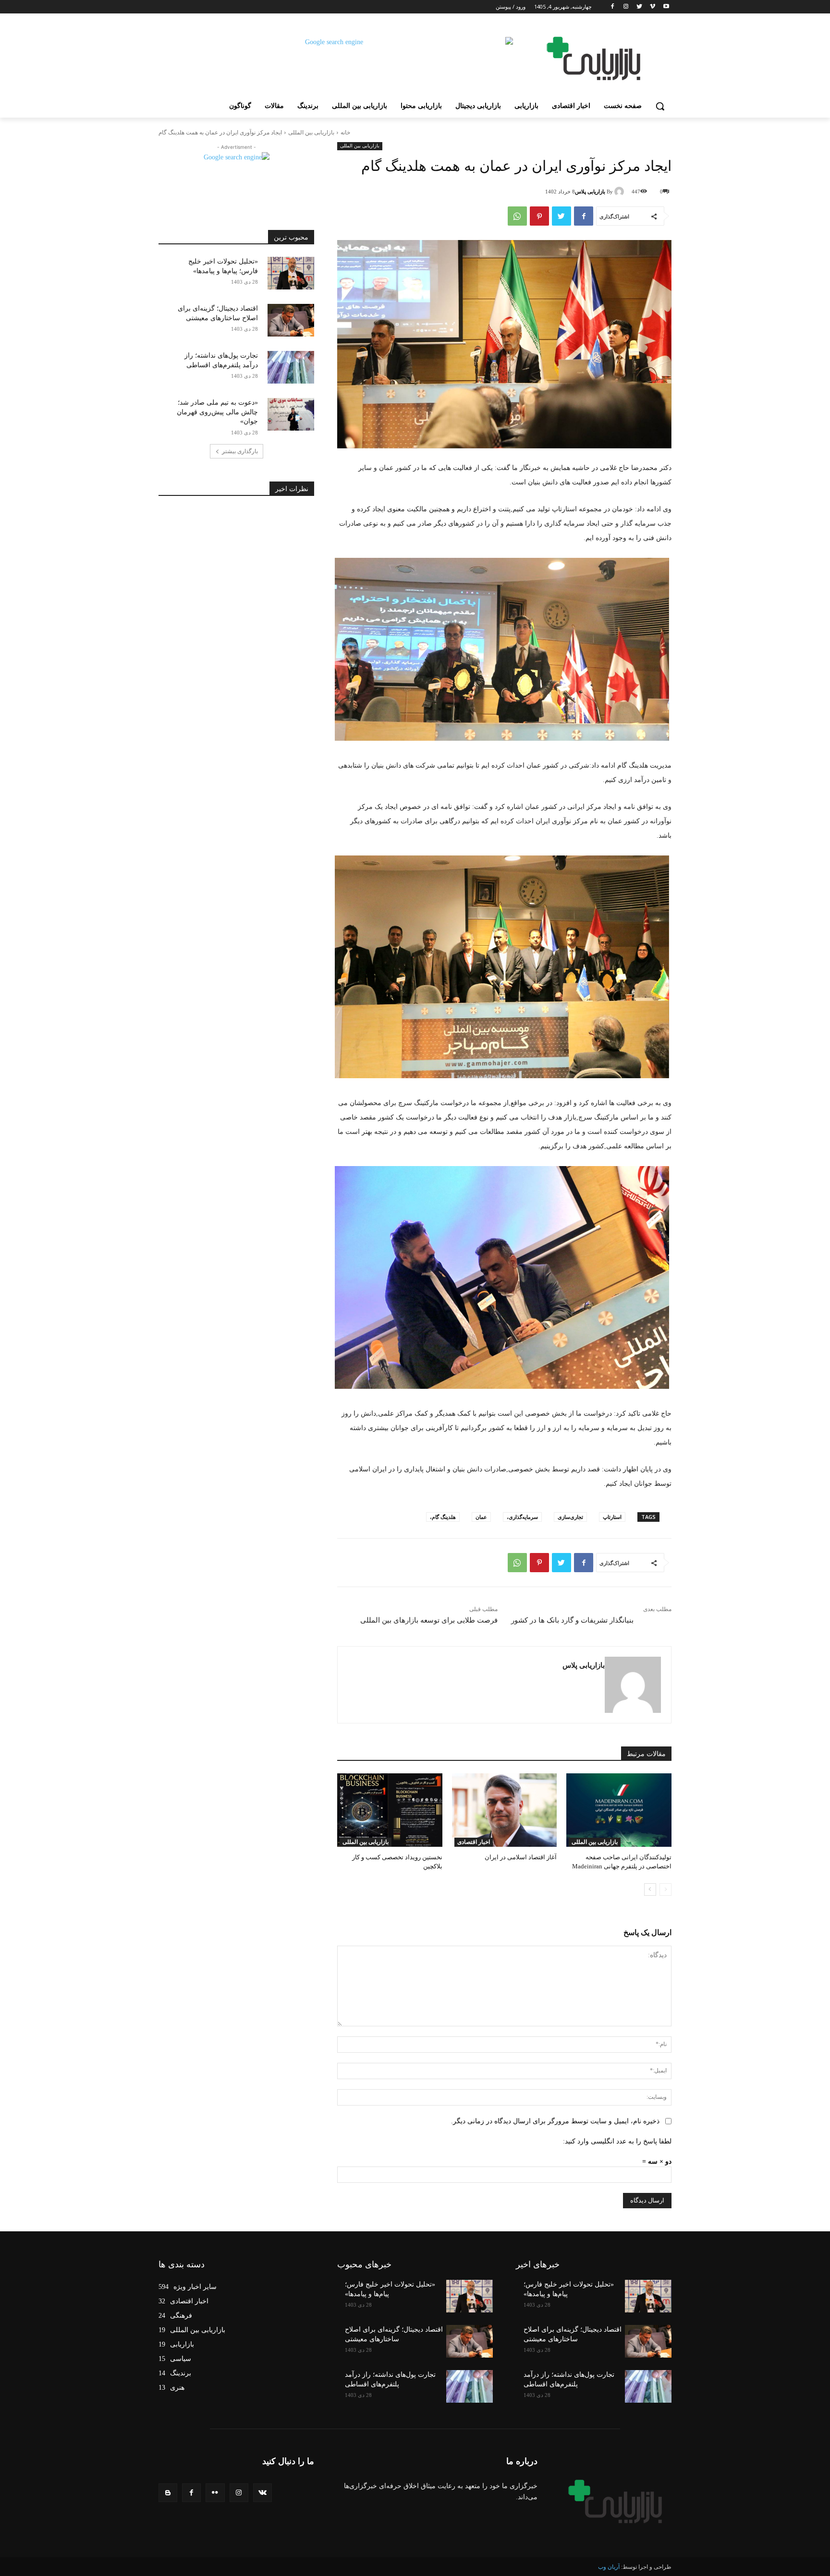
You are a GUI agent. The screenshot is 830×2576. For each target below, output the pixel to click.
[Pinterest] (539, 216)
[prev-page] (665, 1890)
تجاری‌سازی (570, 1517)
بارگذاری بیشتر (240, 451)
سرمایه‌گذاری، (522, 1517)
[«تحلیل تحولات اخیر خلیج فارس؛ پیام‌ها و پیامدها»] (291, 273)
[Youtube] (666, 7)
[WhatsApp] (517, 216)
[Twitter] (640, 7)
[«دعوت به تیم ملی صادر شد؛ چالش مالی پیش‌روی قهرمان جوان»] (291, 414)
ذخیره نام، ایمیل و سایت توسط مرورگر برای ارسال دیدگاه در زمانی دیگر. (555, 2121)
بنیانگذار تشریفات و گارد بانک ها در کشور (572, 1620)
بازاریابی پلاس (590, 192)
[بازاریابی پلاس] (621, 192)
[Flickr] (215, 2493)
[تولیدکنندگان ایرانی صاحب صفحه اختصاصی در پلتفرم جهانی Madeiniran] (619, 1810)
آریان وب (609, 2567)
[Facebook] (613, 7)
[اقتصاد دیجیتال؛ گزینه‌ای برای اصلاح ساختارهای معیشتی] (291, 320)
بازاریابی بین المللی (311, 132)
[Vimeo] (653, 7)
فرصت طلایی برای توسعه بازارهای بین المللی (429, 1620)
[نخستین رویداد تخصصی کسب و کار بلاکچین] (390, 1810)
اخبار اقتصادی (474, 1842)
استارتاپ (612, 1517)
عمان (481, 1517)
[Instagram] (626, 7)
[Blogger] (168, 2493)
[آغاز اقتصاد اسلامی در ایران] (505, 1810)
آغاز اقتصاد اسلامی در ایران (521, 1857)
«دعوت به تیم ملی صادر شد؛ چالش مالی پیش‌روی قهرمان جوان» (217, 412)
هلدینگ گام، (443, 1517)
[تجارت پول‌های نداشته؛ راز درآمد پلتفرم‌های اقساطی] (291, 367)
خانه (345, 132)
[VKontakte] (262, 2493)
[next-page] (650, 1890)
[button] (660, 106)
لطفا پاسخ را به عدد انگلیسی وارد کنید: (617, 2141)
